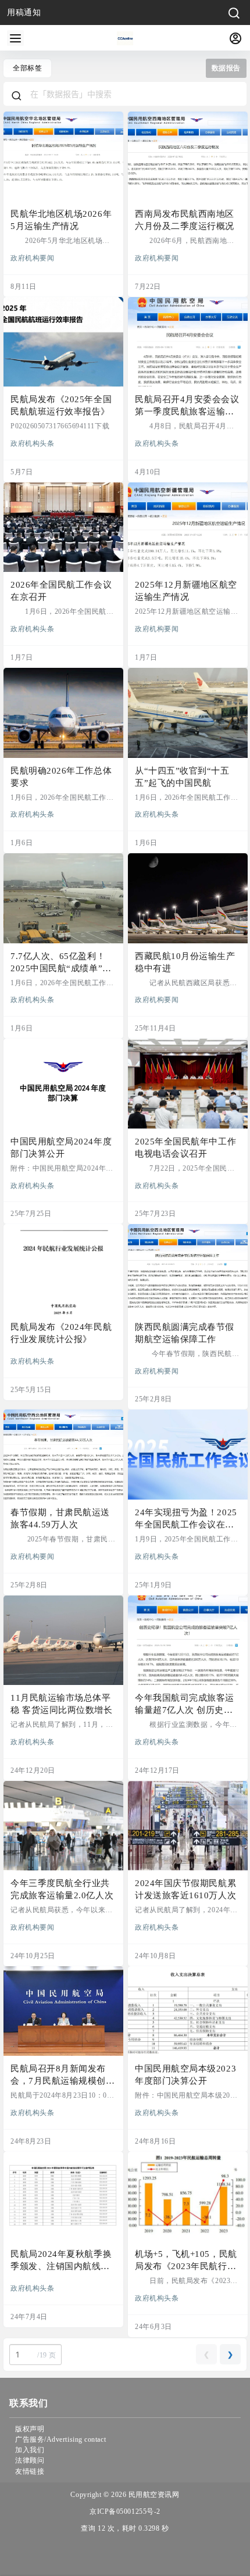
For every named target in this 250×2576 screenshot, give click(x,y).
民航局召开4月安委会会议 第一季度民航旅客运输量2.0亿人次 (187, 412)
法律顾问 (30, 2460)
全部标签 (27, 68)
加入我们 (30, 2450)
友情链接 (30, 2471)
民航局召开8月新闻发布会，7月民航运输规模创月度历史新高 (63, 2081)
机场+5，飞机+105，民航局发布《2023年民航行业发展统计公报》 (186, 2266)
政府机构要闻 (32, 257)
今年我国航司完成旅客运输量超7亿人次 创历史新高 (185, 1710)
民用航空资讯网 (153, 2495)
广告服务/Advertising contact (60, 2439)
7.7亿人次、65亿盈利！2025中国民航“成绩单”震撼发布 (61, 968)
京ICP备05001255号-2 (125, 2511)
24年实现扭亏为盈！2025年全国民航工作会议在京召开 (186, 1525)
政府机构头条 (32, 443)
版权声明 (30, 2429)
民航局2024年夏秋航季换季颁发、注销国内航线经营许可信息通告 (61, 2266)
